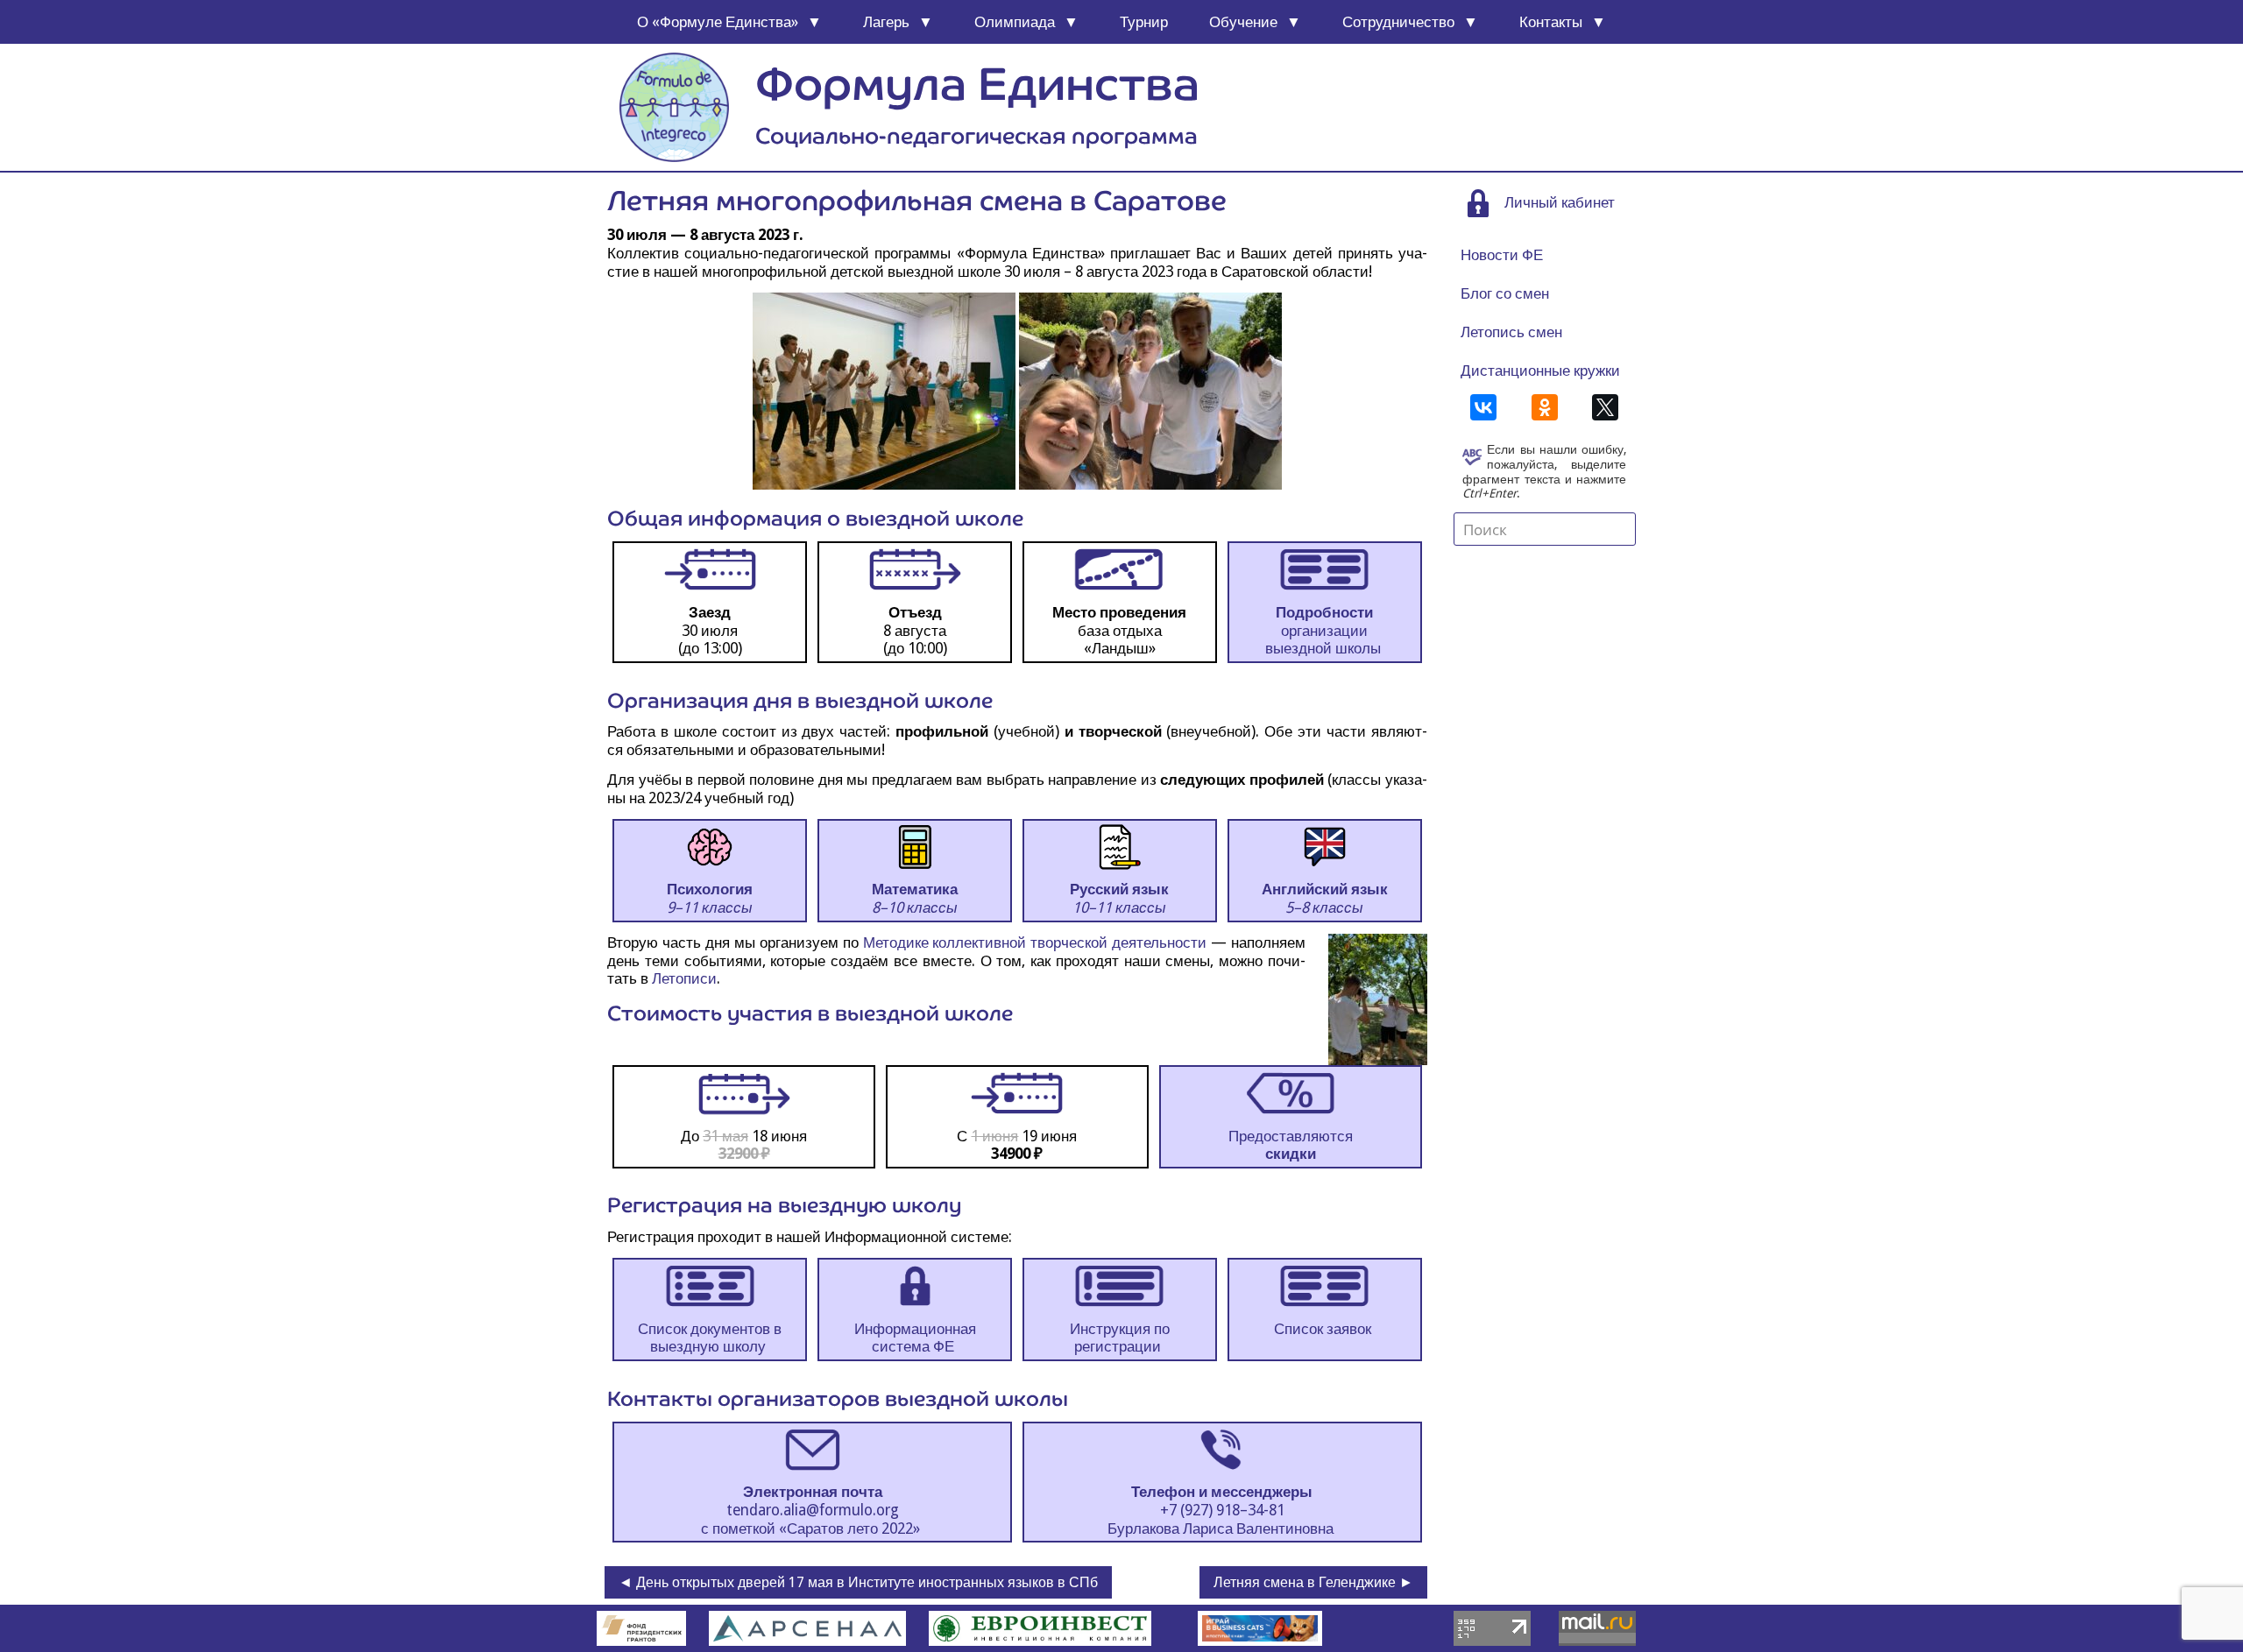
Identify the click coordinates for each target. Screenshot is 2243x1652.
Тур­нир (1144, 22)
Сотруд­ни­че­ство (1398, 22)
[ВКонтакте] (1483, 407)
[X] (1605, 407)
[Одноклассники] (1545, 407)
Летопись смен (1511, 332)
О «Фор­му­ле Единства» (718, 22)
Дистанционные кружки (1540, 371)
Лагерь (886, 22)
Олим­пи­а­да (1015, 22)
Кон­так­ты (1551, 22)
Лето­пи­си (684, 978)
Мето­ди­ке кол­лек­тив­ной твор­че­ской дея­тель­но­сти (1035, 942)
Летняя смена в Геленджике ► (1313, 1582)
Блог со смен (1505, 293)
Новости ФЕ (1502, 255)
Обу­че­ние (1243, 22)
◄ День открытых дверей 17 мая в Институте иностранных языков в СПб (858, 1582)
